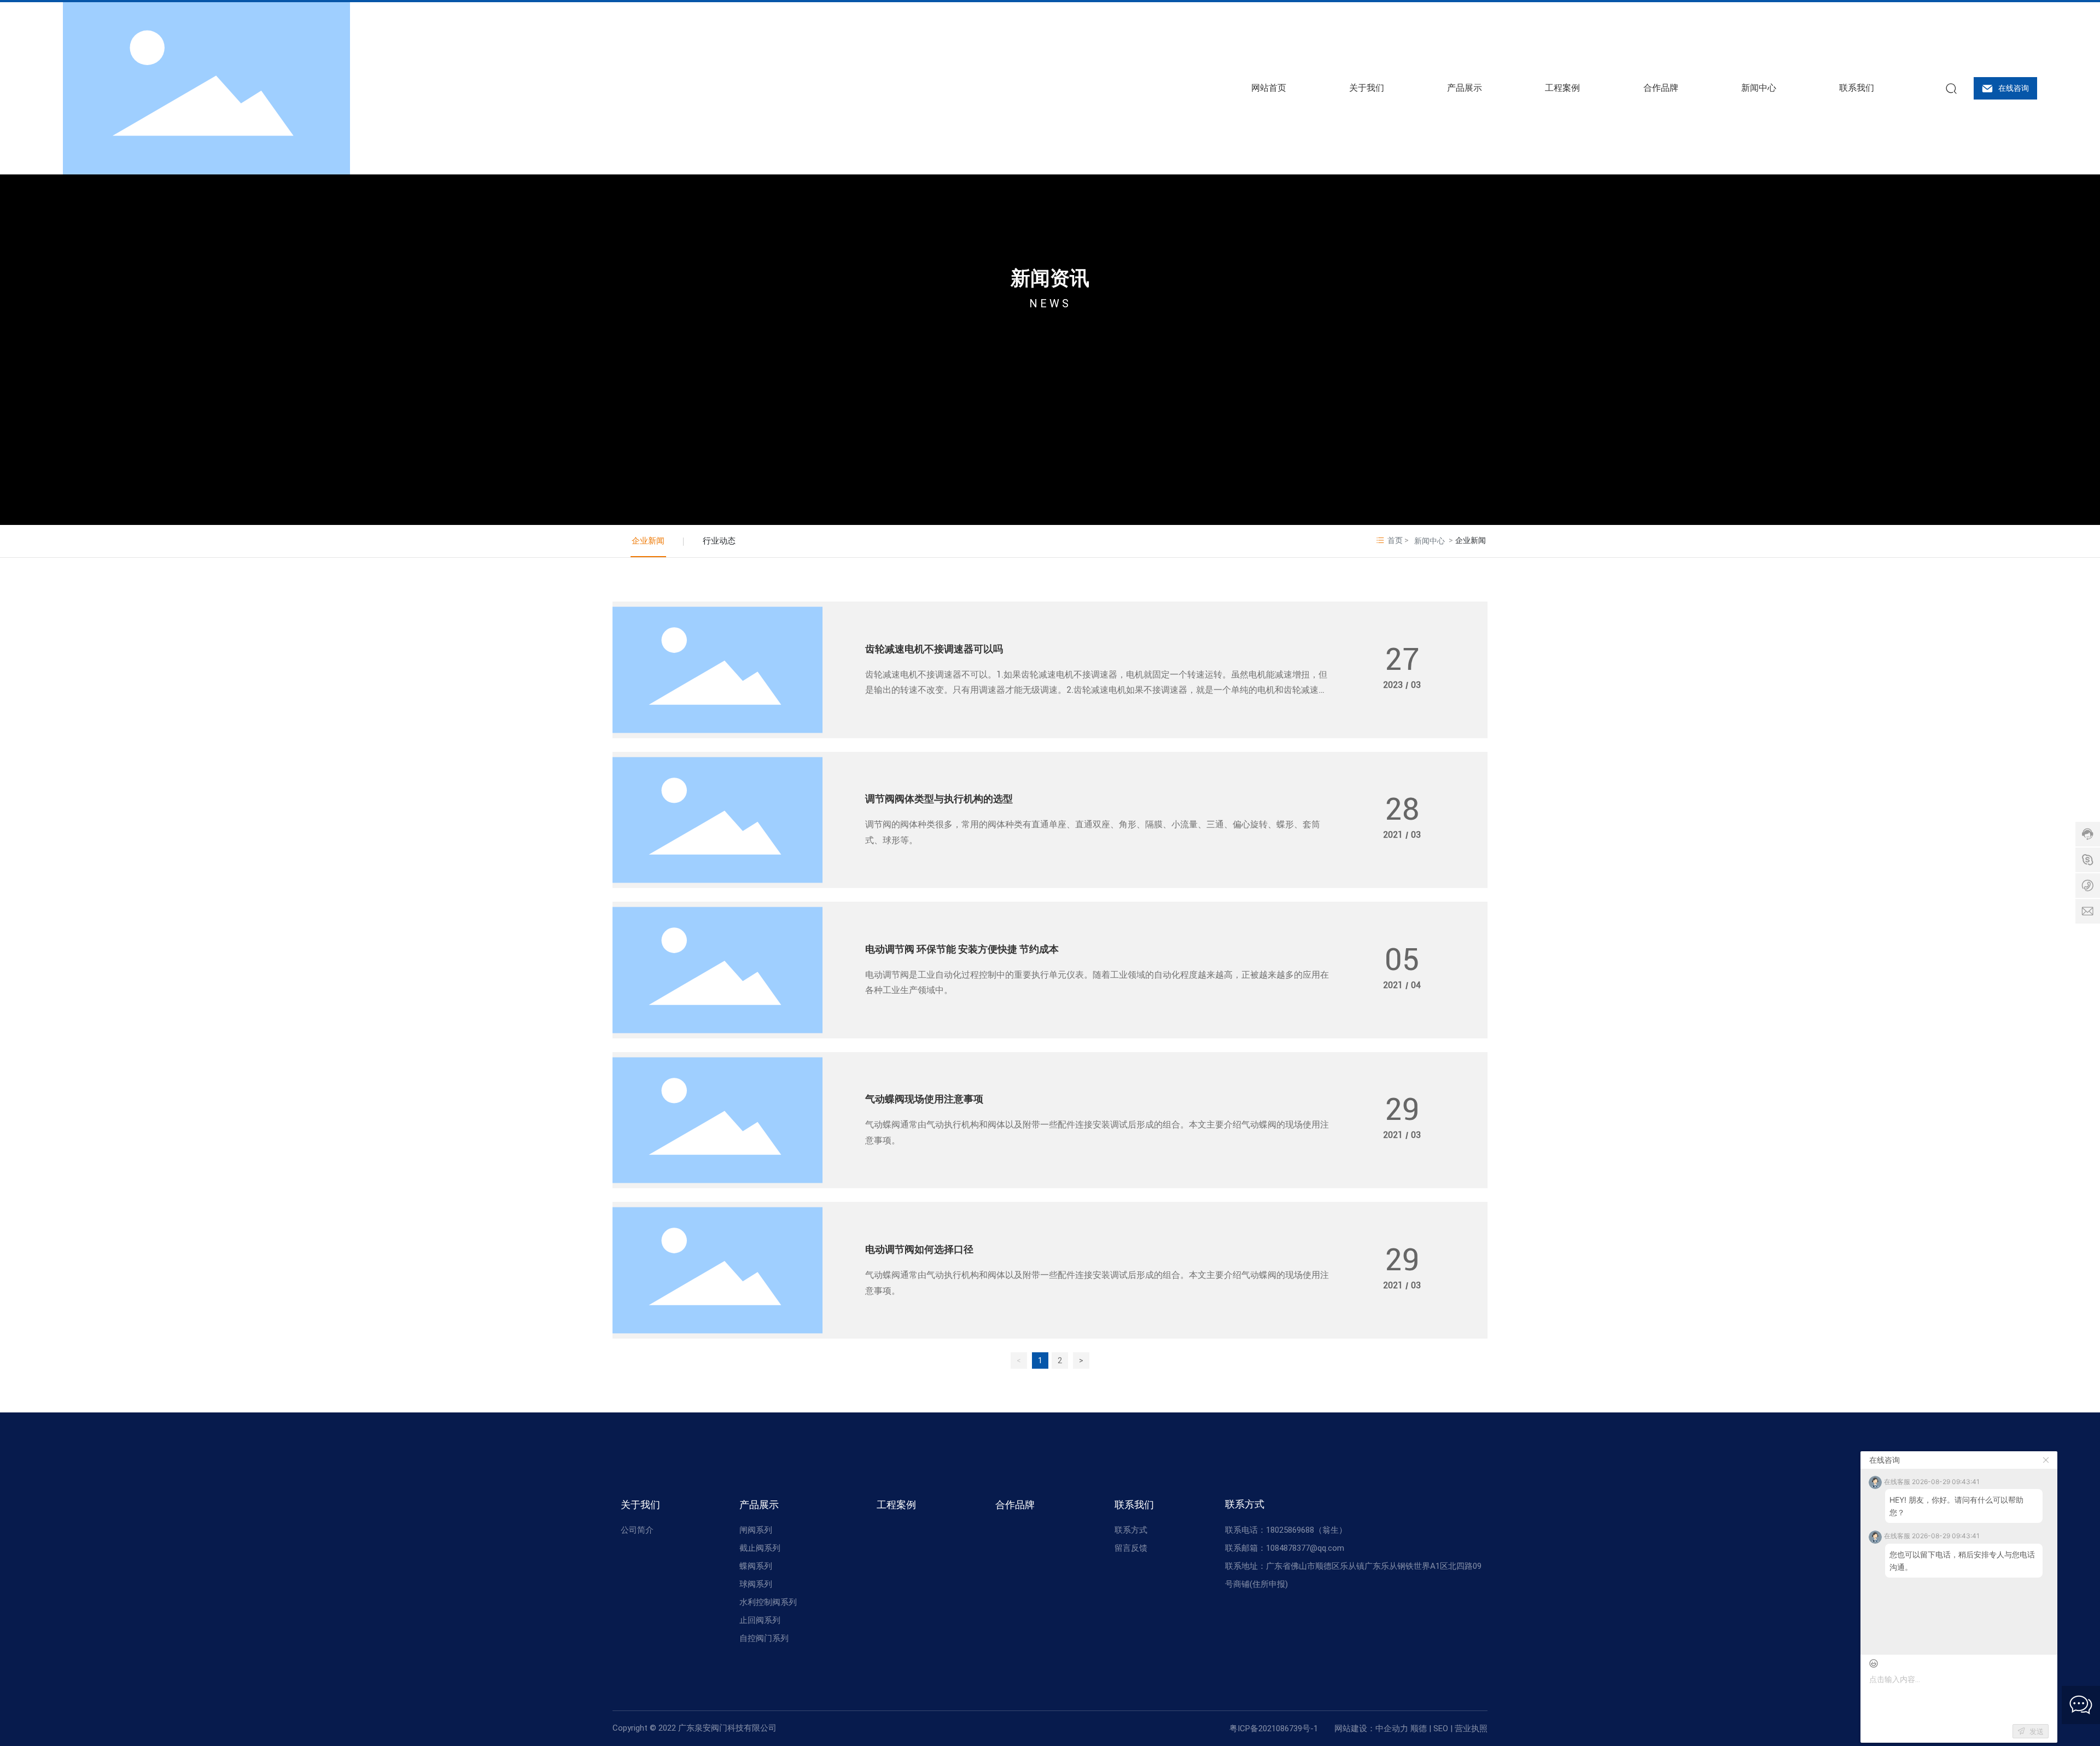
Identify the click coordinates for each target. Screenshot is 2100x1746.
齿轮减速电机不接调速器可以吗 (934, 649)
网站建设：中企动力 (1371, 1729)
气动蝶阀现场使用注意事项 (924, 1099)
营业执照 (1471, 1729)
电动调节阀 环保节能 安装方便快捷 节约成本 (962, 949)
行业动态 (719, 541)
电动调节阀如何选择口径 (919, 1249)
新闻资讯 (1050, 278)
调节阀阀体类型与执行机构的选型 (939, 799)
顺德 (1419, 1729)
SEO (1441, 1729)
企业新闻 (648, 541)
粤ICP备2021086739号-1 (1274, 1729)
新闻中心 (1430, 541)
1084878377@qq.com (1305, 1548)
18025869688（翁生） (1306, 1530)
